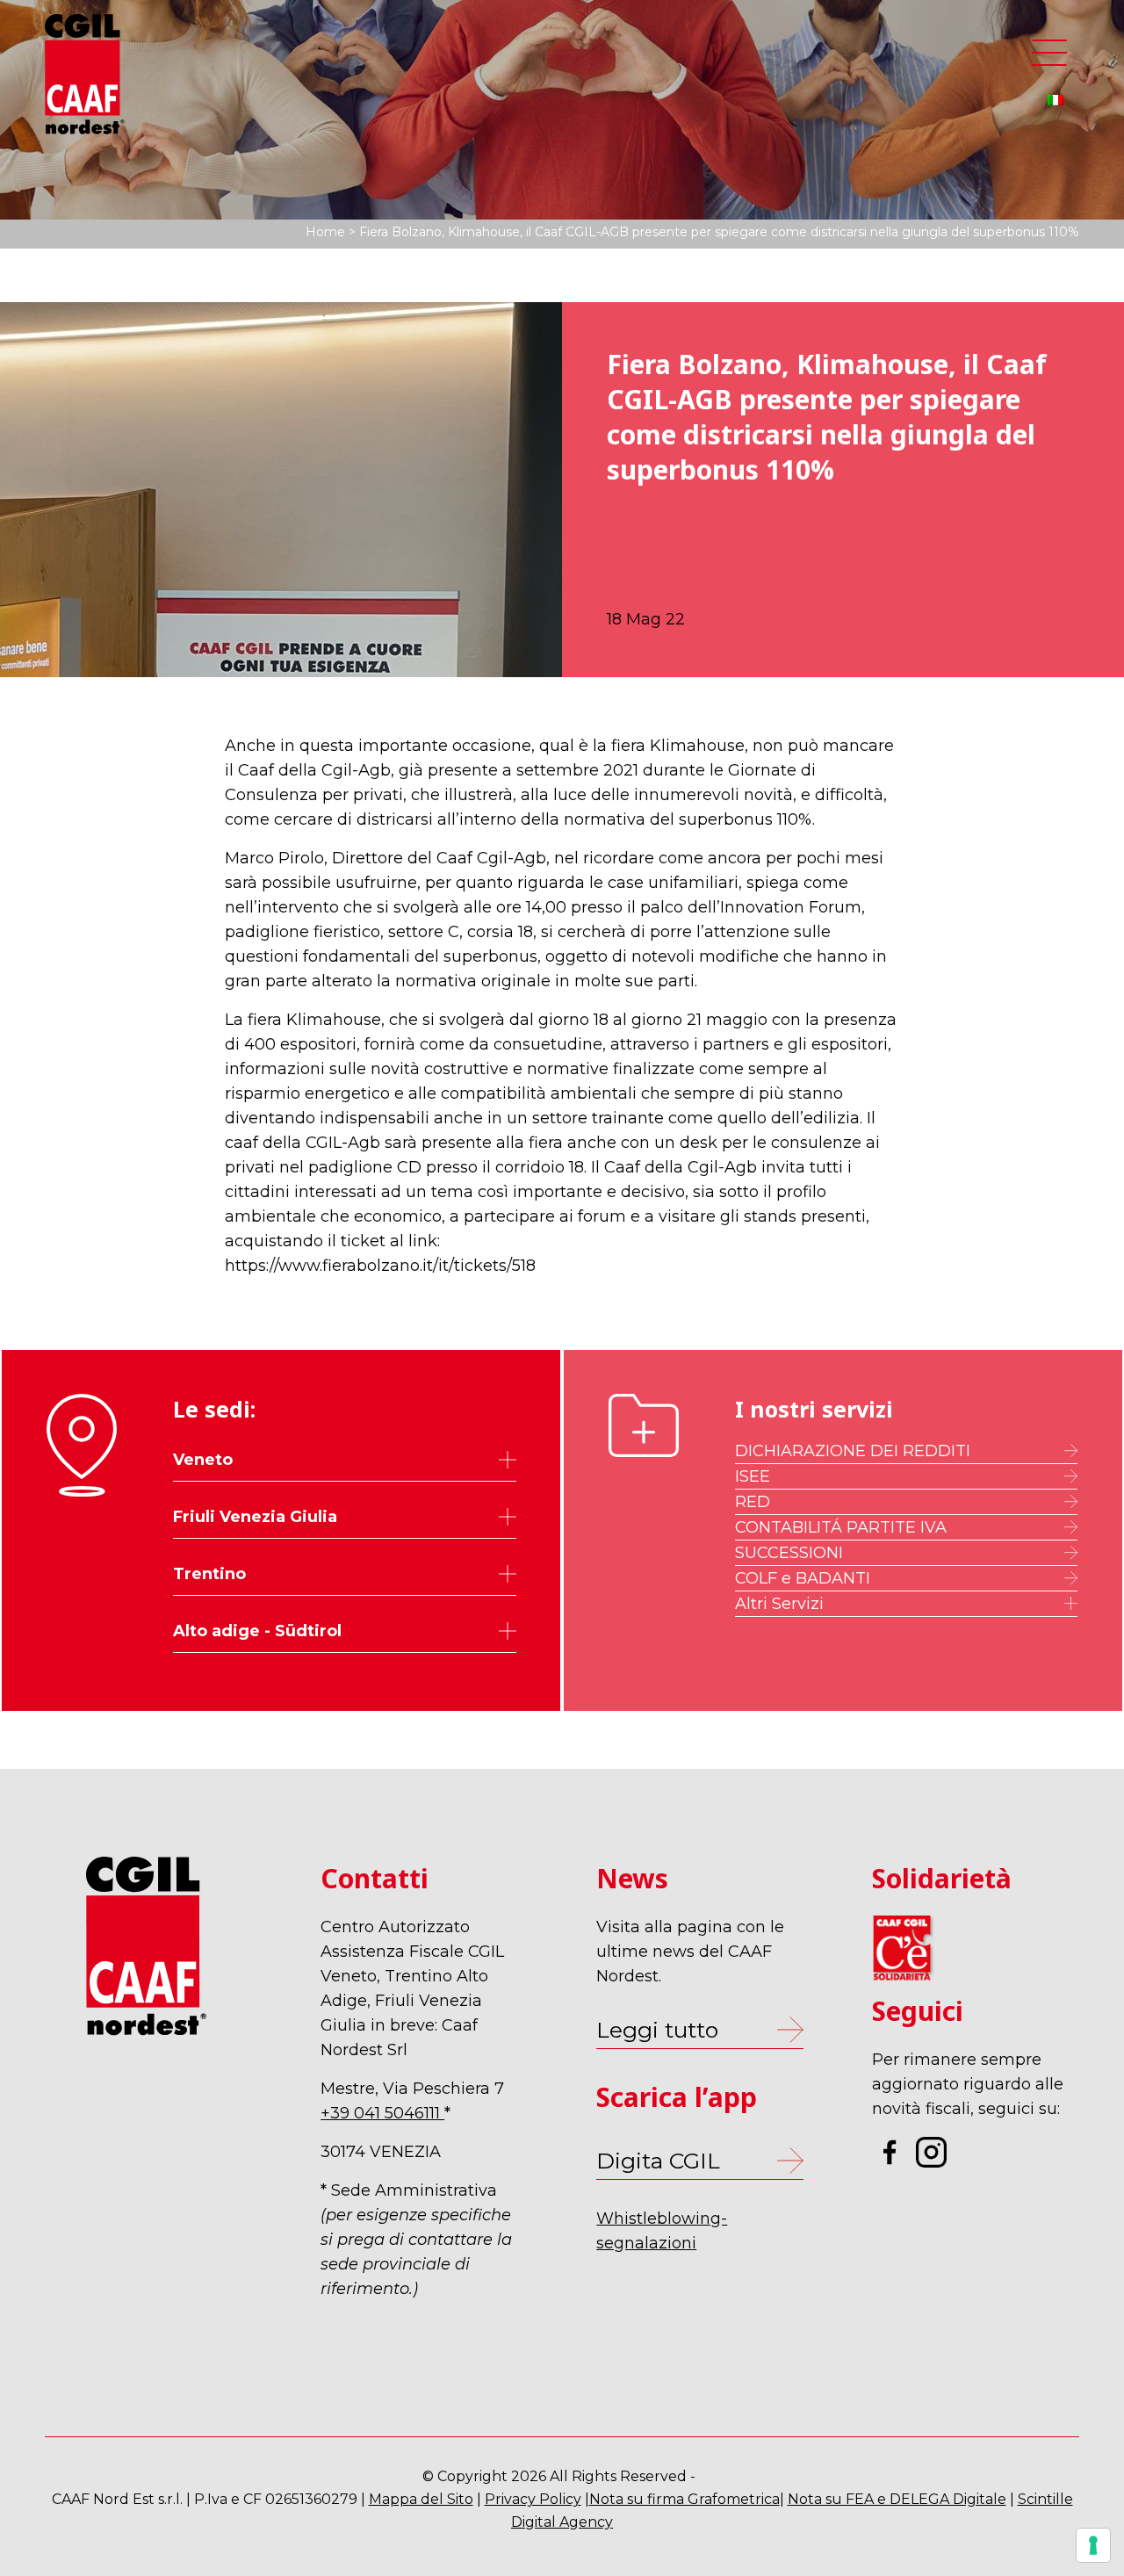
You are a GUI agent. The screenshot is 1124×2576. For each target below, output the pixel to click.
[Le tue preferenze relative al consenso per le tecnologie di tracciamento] (1093, 2545)
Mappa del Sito (421, 2499)
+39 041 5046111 (382, 2113)
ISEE (753, 1476)
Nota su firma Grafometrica (684, 2499)
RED (753, 1502)
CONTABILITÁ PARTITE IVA (841, 1527)
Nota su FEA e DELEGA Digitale (897, 2499)
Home (325, 232)
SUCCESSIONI (789, 1553)
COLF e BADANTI (803, 1578)
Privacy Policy (533, 2499)
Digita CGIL (658, 2161)
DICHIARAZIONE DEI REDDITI (853, 1451)
